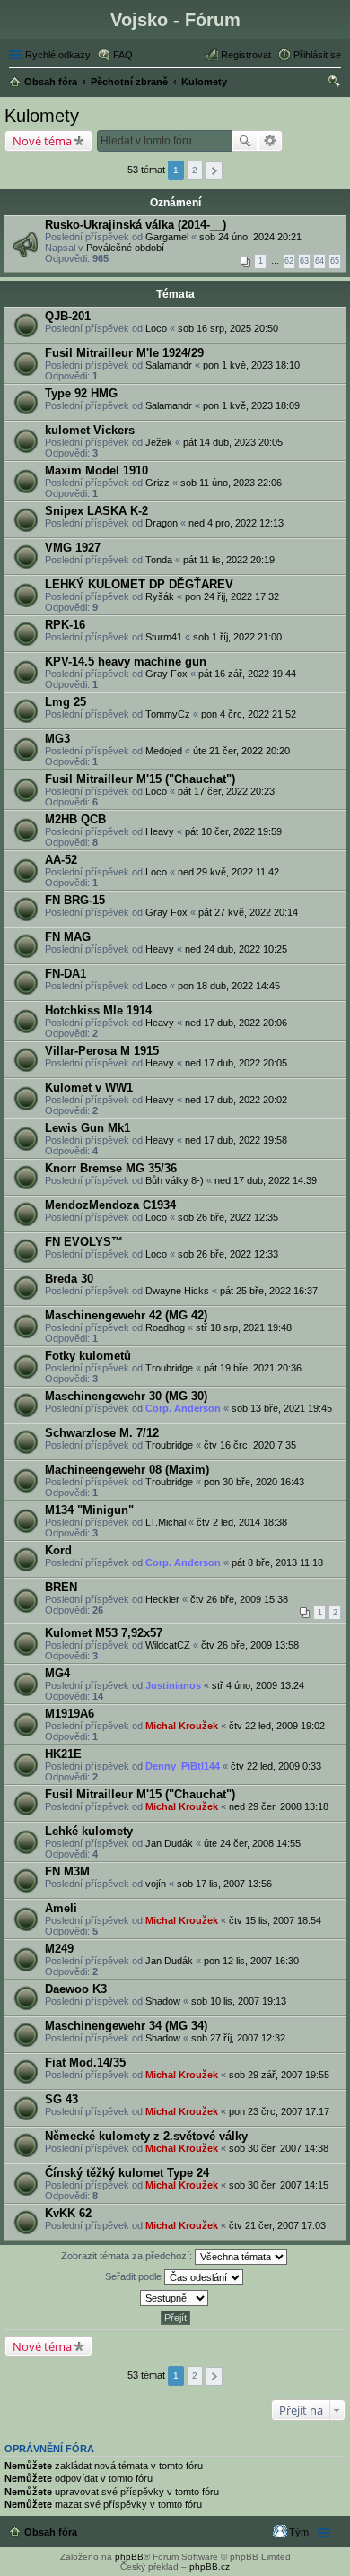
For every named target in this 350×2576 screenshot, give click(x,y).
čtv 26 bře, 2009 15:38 (239, 1599)
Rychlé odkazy (58, 55)
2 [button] (195, 170)
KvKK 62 (68, 2213)
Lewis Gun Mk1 (87, 1128)
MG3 (57, 739)
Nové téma (42, 141)
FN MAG (68, 937)
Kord (58, 1550)
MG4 (57, 1673)
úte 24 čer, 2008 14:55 (252, 1843)
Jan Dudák (169, 1843)
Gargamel (167, 237)
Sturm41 (164, 637)
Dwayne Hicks (177, 1291)
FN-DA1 (66, 974)
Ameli (61, 1908)
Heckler (162, 1599)
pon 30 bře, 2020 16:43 (254, 1482)
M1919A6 (70, 1714)
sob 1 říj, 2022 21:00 (237, 637)
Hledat (245, 141)
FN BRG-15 (75, 900)
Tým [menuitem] (299, 2532)
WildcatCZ (168, 1645)
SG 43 (61, 2099)
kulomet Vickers (90, 430)
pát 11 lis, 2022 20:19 (229, 560)
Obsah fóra (51, 2532)
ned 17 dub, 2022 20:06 (236, 1023)
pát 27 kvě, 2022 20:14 (248, 912)
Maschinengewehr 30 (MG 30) (126, 1396)
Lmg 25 (66, 702)
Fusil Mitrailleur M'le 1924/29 (124, 353)
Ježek (159, 442)
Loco (156, 328)
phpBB (129, 2557)
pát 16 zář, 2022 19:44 (247, 674)
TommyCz (168, 714)
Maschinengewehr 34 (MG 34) (126, 2026)
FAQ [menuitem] (123, 55)
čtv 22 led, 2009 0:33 (276, 1766)
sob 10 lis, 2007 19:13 (239, 2001)
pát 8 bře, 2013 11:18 (277, 1562)
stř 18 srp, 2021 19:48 (244, 1327)
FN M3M (67, 1871)
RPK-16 (65, 625)
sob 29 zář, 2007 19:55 (279, 2075)
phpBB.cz (210, 2567)
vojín (156, 1884)
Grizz (157, 483)
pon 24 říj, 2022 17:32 (232, 596)
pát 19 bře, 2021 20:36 (253, 1368)
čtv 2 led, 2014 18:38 (242, 1522)
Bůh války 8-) (175, 1180)
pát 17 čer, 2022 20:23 (226, 791)
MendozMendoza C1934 (110, 1205)
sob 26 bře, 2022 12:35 (228, 1217)
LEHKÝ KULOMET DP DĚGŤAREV (139, 584)
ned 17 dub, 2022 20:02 (236, 1100)
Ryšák (160, 596)
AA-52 (61, 860)
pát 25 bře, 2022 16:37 (269, 1291)
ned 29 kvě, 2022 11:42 (228, 872)
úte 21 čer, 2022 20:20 (241, 751)
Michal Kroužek (182, 1726)
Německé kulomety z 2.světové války (146, 2136)
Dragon (162, 523)
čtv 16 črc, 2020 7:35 (250, 1445)
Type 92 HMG (81, 393)
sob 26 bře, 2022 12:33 (228, 1254)
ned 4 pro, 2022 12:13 (236, 523)
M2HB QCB (75, 819)
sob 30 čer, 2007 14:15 (279, 2185)
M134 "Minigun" (89, 1510)
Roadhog (165, 1327)
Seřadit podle (135, 2276)
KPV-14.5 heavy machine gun (126, 661)
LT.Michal (166, 1522)
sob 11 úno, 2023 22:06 (231, 483)
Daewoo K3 (76, 1989)
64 (319, 261)
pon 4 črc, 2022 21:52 (249, 714)
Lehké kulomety (89, 1831)
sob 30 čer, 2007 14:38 (279, 2148)
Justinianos (173, 1685)
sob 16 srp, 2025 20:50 (228, 328)
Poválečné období (125, 248)
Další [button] (214, 171)
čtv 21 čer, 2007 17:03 (277, 2225)
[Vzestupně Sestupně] (175, 2298)
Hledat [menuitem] (335, 83)
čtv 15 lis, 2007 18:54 (275, 1920)
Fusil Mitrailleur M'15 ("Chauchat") (140, 779)
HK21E (63, 1754)
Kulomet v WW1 (89, 1088)
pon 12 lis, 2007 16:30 (251, 1961)
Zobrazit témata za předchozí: (128, 2256)
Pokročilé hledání (271, 141)
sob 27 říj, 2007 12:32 (238, 2038)
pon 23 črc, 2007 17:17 (279, 2111)
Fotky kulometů (88, 1356)
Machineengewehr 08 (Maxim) (127, 1470)
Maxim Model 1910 (96, 470)
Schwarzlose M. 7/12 (102, 1433)
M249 (59, 1949)
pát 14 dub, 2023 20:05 (233, 442)
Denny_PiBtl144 (183, 1766)
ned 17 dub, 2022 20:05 (236, 1063)
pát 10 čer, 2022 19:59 (233, 831)
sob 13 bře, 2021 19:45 (282, 1408)
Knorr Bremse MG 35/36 (111, 1168)
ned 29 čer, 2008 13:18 (279, 1806)
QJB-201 (68, 316)
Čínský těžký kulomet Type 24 (127, 2173)
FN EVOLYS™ (84, 1242)
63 (304, 261)
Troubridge (169, 1368)
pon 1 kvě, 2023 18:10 (251, 365)
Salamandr (169, 365)
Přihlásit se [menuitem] (317, 55)
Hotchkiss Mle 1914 (98, 1010)
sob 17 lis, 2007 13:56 (224, 1884)
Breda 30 (69, 1279)
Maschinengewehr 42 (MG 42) (126, 1315)
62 (289, 261)
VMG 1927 (73, 548)
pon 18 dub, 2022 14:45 (229, 986)
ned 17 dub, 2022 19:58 (236, 1140)
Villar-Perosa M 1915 (102, 1051)
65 (335, 261)
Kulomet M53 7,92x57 (104, 1633)
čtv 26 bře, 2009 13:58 (250, 1645)
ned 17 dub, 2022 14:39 (266, 1180)
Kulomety (42, 116)
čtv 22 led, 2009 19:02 (277, 1726)
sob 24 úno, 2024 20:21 (250, 237)
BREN (61, 1587)
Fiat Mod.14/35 (85, 2063)
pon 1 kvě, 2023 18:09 (251, 405)
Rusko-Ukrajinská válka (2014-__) (136, 225)
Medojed (164, 751)
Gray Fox (166, 674)
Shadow (163, 2001)
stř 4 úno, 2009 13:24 (258, 1685)
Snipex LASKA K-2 (96, 511)
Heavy (160, 831)
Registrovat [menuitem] (246, 55)
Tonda (159, 560)
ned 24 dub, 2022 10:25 (236, 949)
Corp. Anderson (183, 1408)
